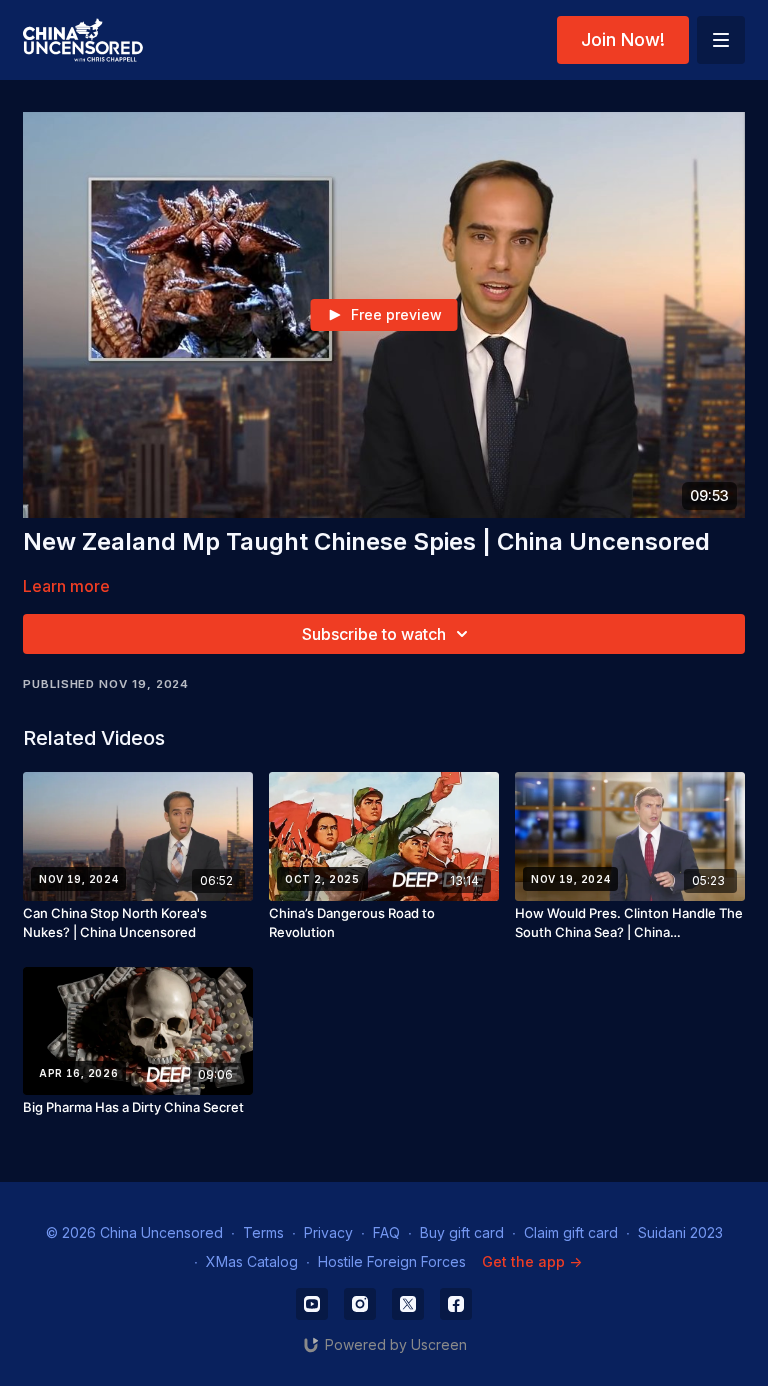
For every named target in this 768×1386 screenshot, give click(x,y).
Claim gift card (571, 1232)
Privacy (328, 1232)
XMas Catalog (252, 1261)
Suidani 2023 (680, 1232)
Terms (263, 1232)
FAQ (386, 1232)
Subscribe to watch (374, 634)
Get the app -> (532, 1261)
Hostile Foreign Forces (392, 1261)
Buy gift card (462, 1232)
